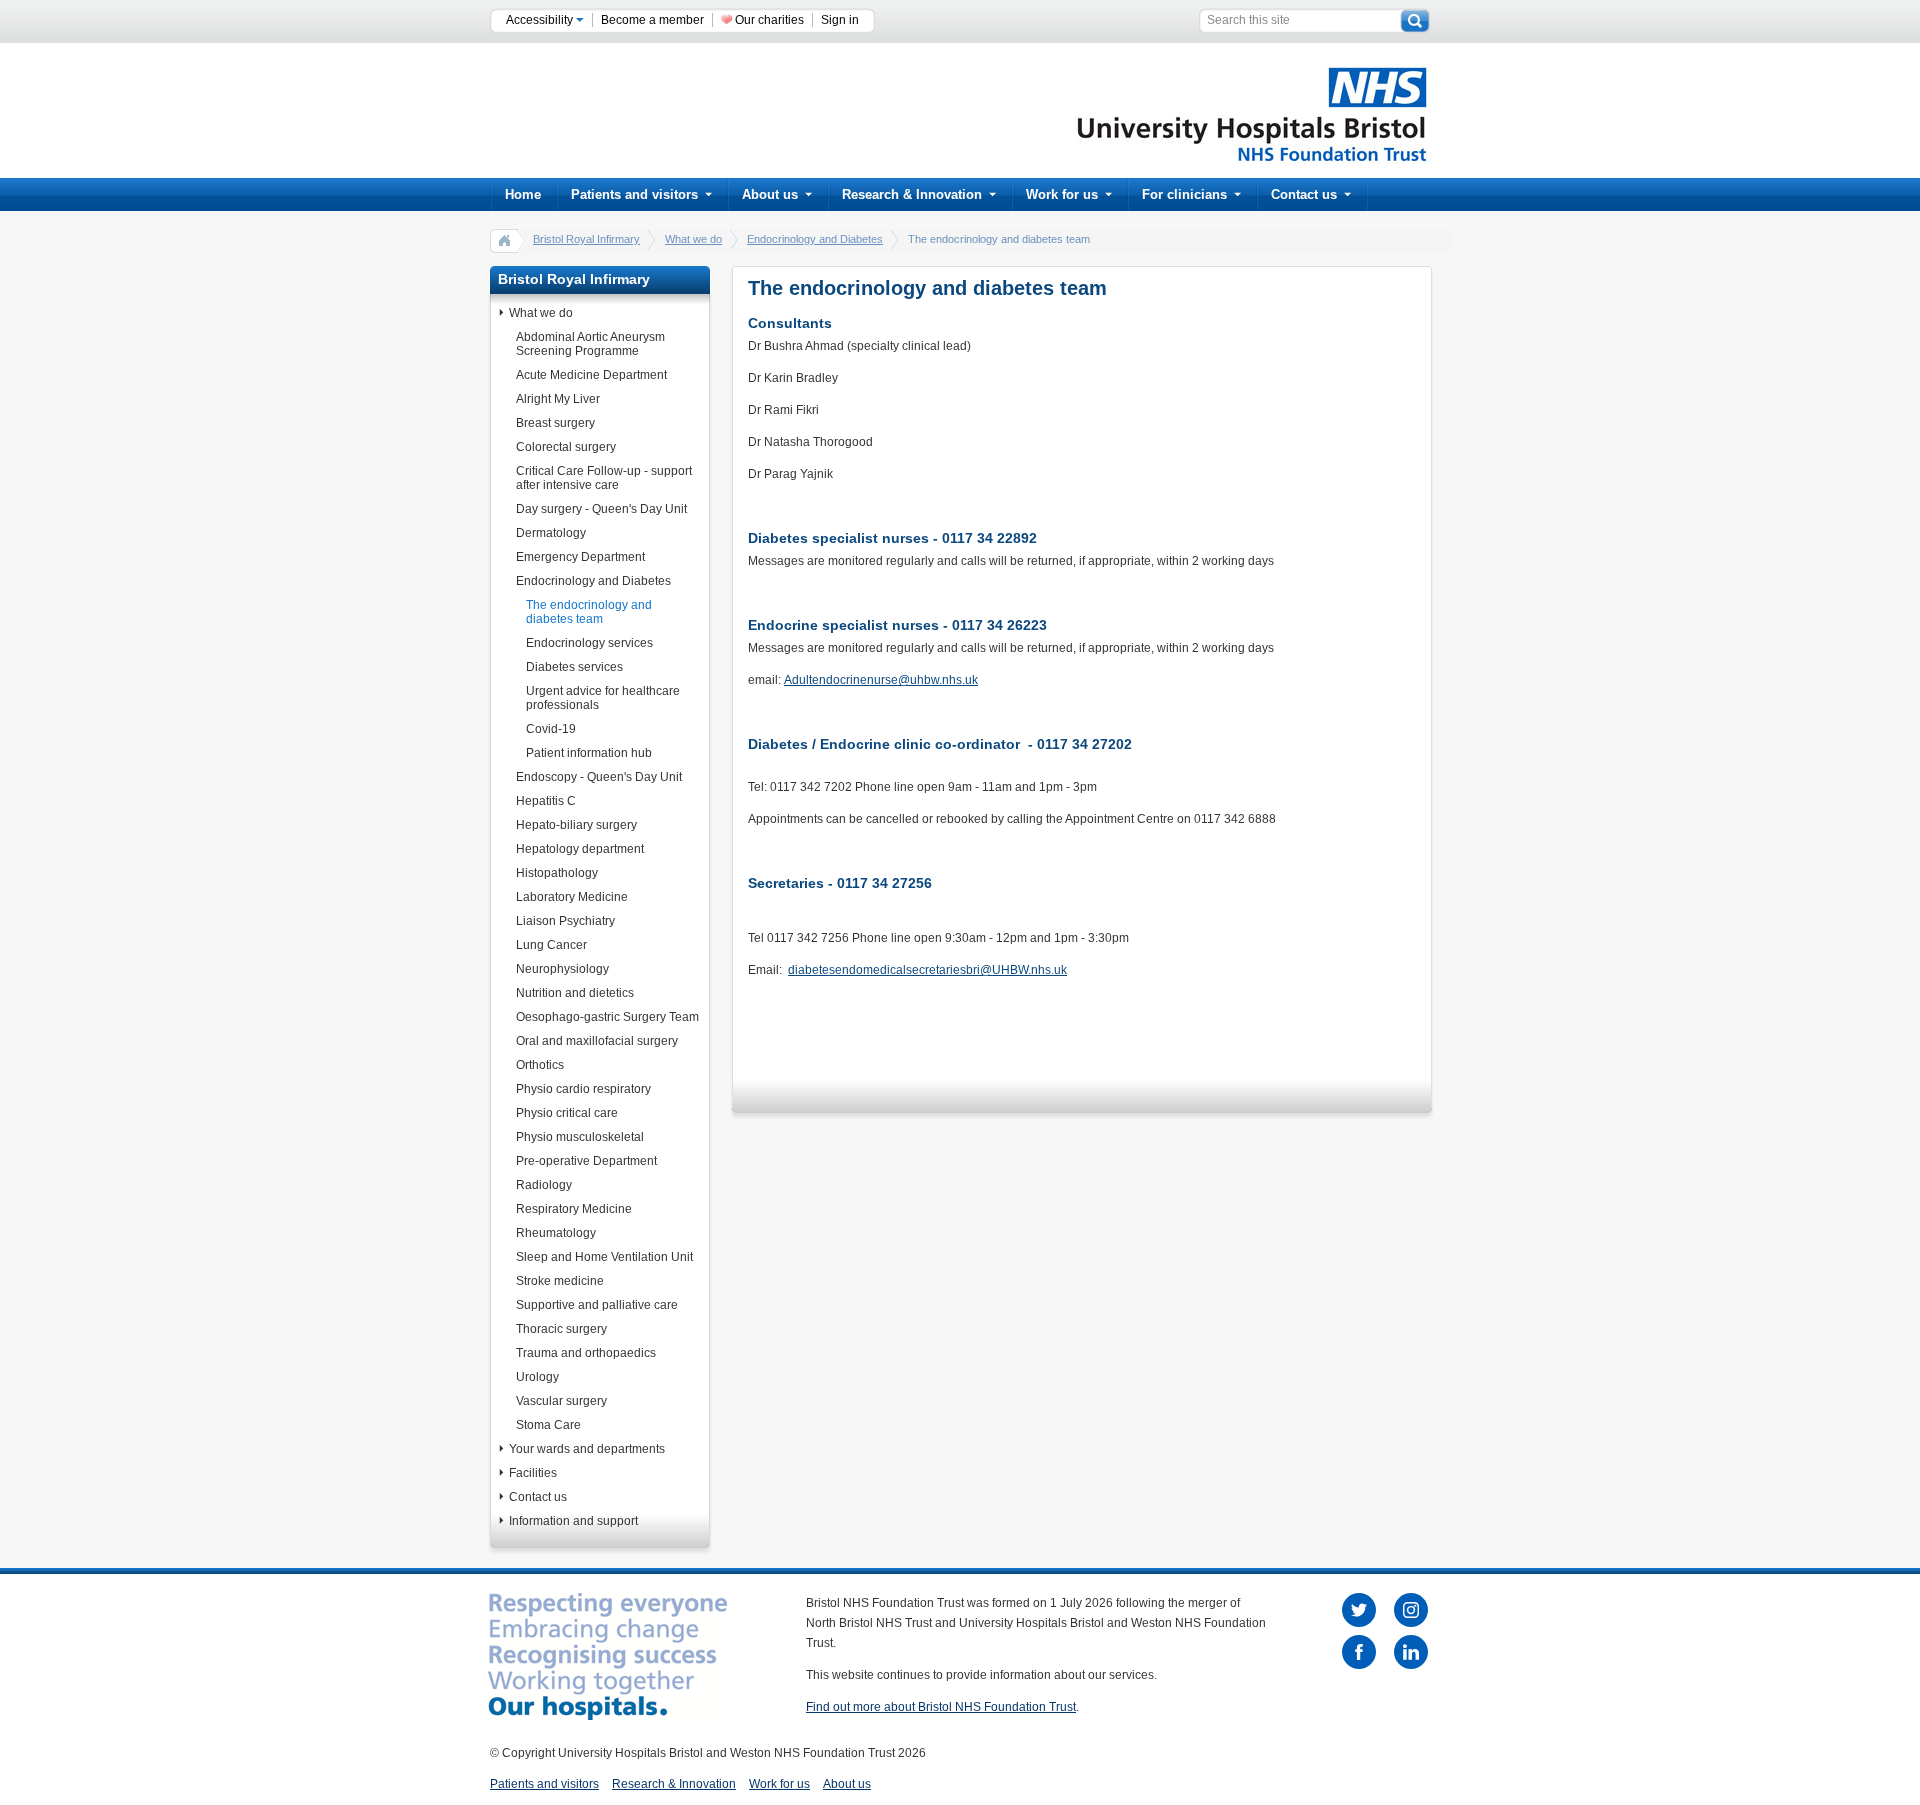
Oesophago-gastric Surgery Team (607, 1017)
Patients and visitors (634, 194)
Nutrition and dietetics (575, 993)
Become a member (652, 20)
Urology (537, 1377)
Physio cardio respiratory (583, 1089)
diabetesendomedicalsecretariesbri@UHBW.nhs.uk (927, 970)
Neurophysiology (562, 969)
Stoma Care (548, 1425)
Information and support (573, 1521)
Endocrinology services (589, 643)
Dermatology (551, 533)
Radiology (544, 1185)
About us (770, 194)
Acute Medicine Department (591, 375)
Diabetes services (574, 667)
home (505, 240)
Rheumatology (556, 1233)
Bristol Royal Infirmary (586, 239)
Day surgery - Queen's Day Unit (601, 509)
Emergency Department (580, 557)
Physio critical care (567, 1113)
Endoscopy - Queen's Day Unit (599, 777)
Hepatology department (580, 849)
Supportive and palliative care (597, 1305)
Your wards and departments (587, 1449)
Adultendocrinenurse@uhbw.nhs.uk (881, 680)
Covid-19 (551, 729)
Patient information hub (589, 753)
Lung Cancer (551, 945)
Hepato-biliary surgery (576, 825)
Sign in (840, 20)
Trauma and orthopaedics (586, 1353)
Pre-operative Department (586, 1161)
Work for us (1062, 194)
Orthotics (540, 1065)
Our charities (769, 20)
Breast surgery (555, 423)
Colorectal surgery (566, 447)
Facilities (533, 1473)
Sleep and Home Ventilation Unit (604, 1257)
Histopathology (557, 873)
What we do (693, 239)
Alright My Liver (558, 399)
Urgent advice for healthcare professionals (603, 698)
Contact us (1304, 194)
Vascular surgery (561, 1401)
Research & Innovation (912, 194)
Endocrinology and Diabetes (815, 239)
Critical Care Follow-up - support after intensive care (604, 478)
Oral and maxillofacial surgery (597, 1041)
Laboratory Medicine (572, 897)
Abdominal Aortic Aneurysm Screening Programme (590, 344)
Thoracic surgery (561, 1329)
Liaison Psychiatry (565, 921)
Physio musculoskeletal (580, 1137)
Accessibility (541, 20)
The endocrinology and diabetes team (589, 612)
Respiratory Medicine (574, 1209)
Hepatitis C (546, 801)
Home (523, 194)
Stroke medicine (560, 1281)
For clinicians (1184, 194)
